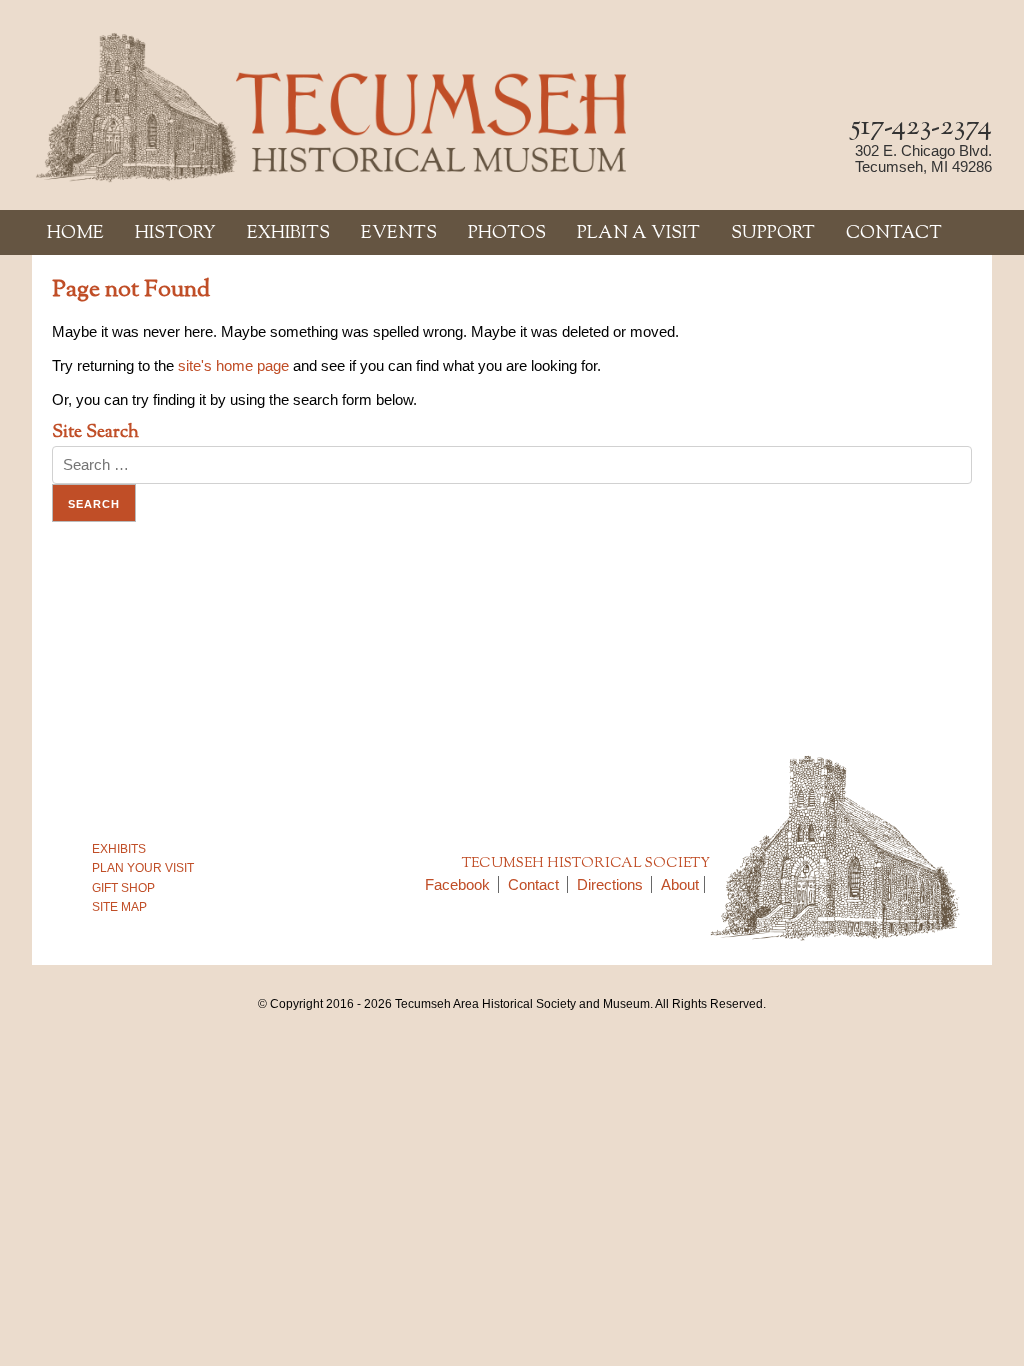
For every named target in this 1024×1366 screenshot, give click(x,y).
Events (399, 234)
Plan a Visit (638, 234)
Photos (507, 234)
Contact (894, 234)
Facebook (457, 884)
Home (75, 234)
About (680, 884)
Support (773, 234)
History (175, 234)
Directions (610, 884)
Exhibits (288, 234)
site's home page (233, 365)
